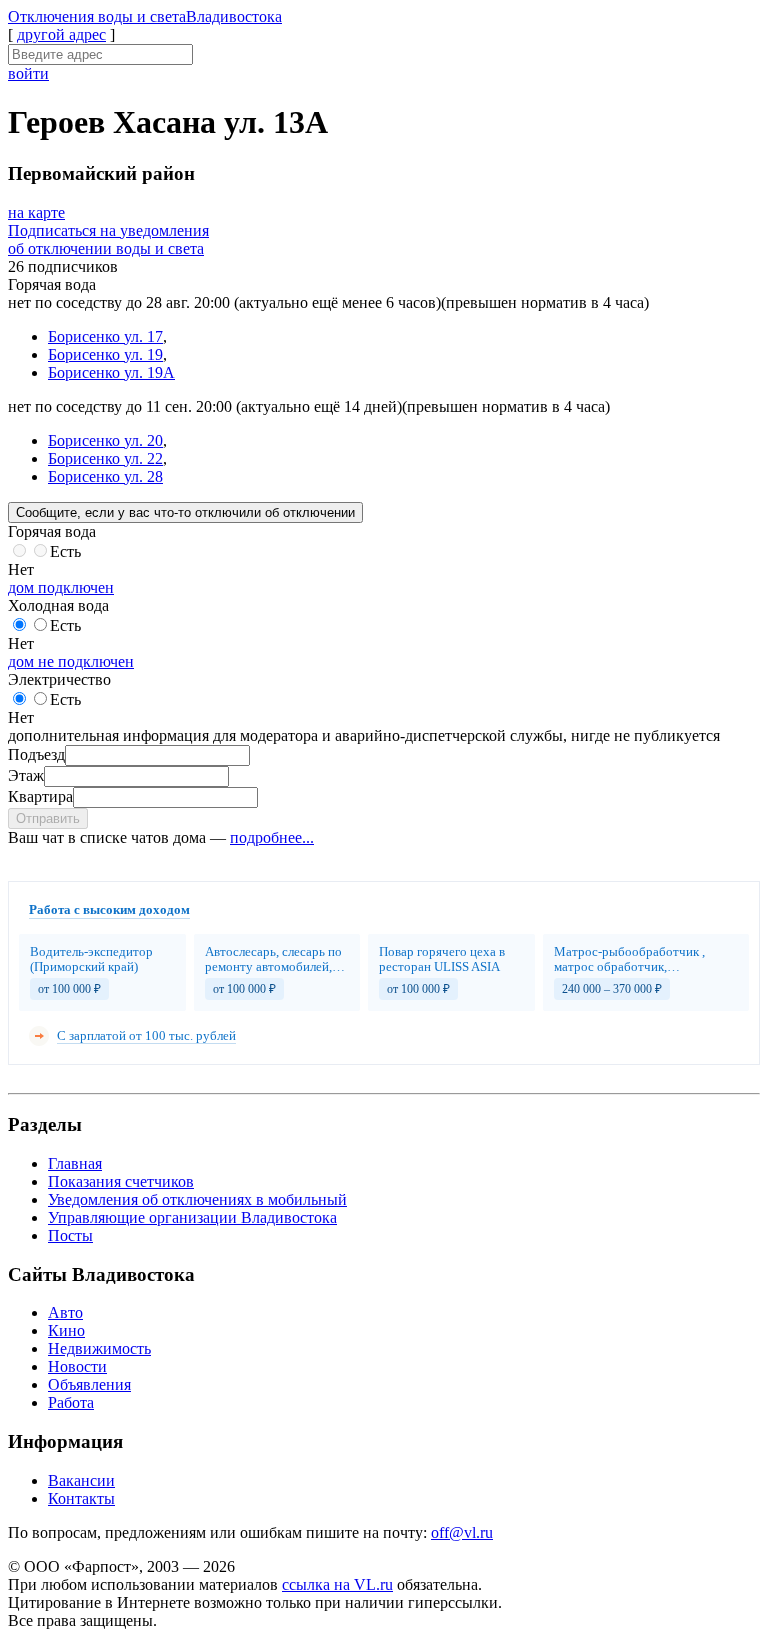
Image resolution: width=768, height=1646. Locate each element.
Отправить (48, 818)
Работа (71, 1402)
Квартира (40, 796)
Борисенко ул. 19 (105, 354)
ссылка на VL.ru (337, 1584)
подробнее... (272, 837)
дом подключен (61, 587)
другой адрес (61, 34)
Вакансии (81, 1480)
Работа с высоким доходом (109, 909)
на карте (36, 212)
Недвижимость (99, 1348)
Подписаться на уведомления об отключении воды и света (108, 239)
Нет (21, 569)
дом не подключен (71, 661)
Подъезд (36, 754)
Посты (70, 1235)
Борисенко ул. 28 (105, 476)
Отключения (145, 16)
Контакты (81, 1498)
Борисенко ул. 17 (105, 336)
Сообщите (185, 512)
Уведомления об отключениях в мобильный (197, 1199)
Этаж (26, 775)
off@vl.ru (462, 1532)
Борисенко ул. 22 (105, 458)
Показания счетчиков (121, 1181)
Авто (65, 1312)
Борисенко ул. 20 (105, 440)
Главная (75, 1163)
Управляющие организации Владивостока (192, 1217)
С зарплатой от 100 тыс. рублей (146, 1035)
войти (28, 73)
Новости (77, 1366)
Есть (65, 551)
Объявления (89, 1384)
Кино (66, 1330)
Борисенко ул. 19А (111, 372)
